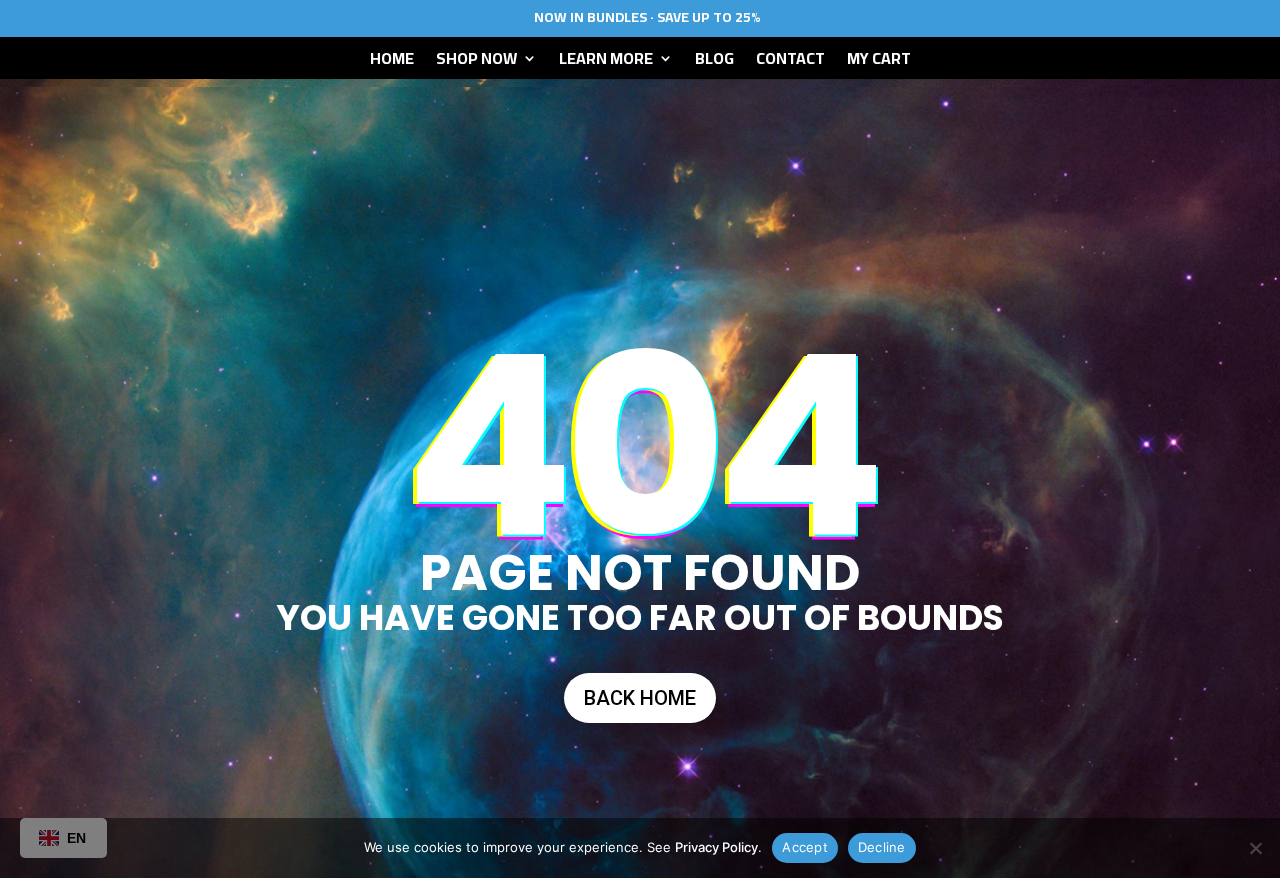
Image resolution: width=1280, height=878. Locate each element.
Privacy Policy (716, 847)
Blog (714, 62)
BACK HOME (640, 698)
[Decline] (1255, 848)
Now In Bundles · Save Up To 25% (647, 17)
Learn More (606, 62)
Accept (805, 847)
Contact (790, 62)
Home (392, 62)
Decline (882, 847)
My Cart (879, 62)
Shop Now (476, 62)
